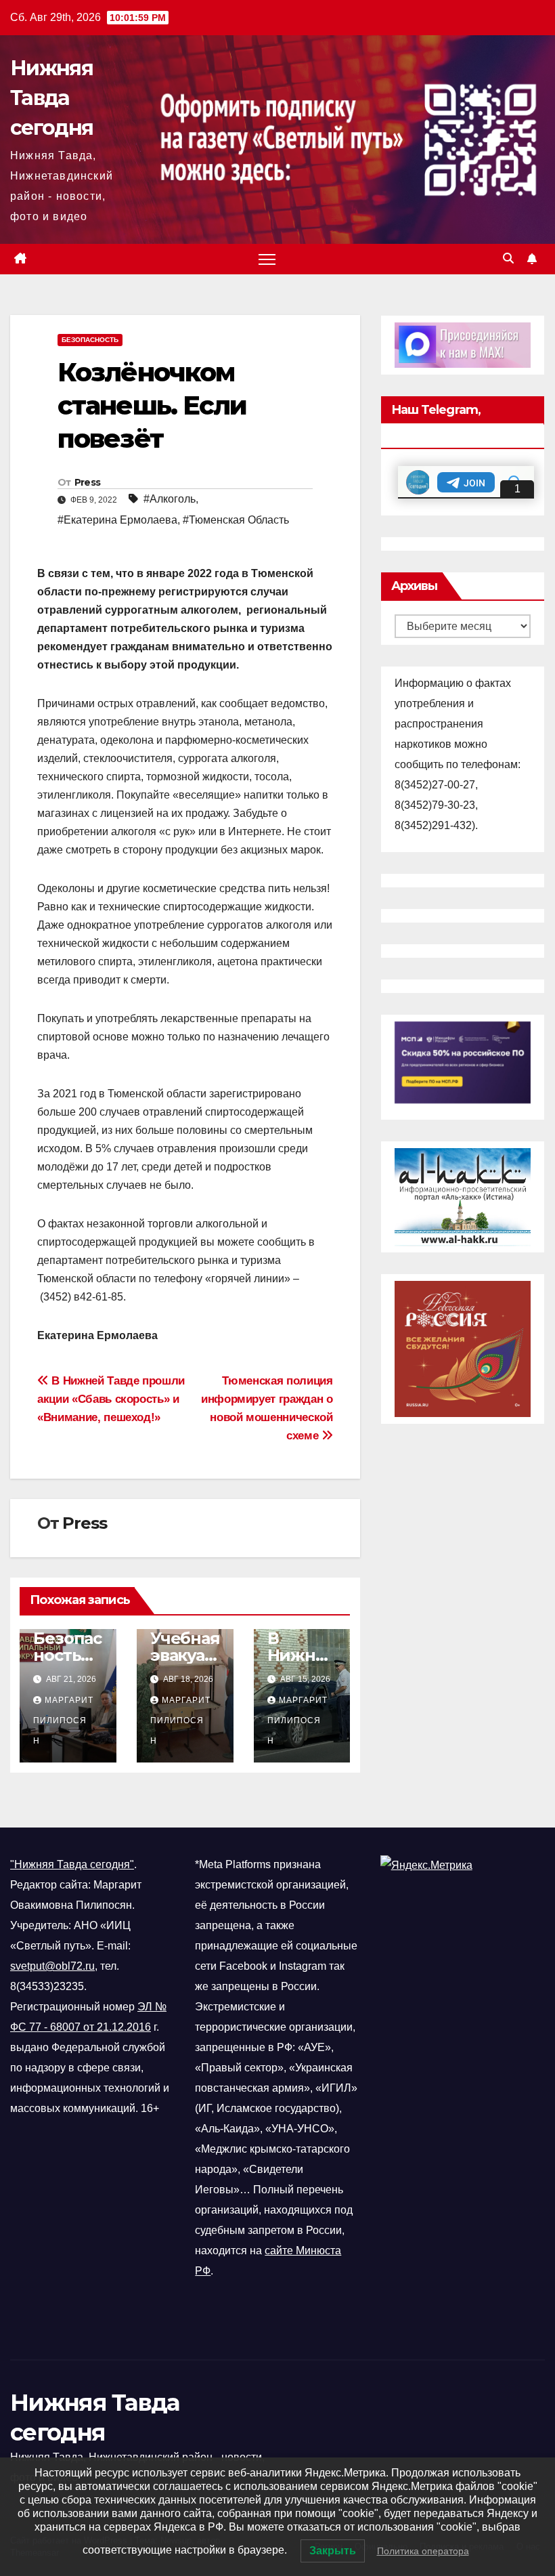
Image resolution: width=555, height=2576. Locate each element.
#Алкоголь (170, 499)
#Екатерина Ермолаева (117, 520)
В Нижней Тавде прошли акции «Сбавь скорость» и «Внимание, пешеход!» (111, 1399)
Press (88, 482)
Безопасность (90, 340)
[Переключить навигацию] (267, 259)
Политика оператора (423, 2551)
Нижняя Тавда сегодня (51, 98)
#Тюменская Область (236, 520)
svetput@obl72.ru (52, 1966)
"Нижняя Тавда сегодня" (72, 1864)
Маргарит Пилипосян (63, 1720)
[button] (508, 258)
